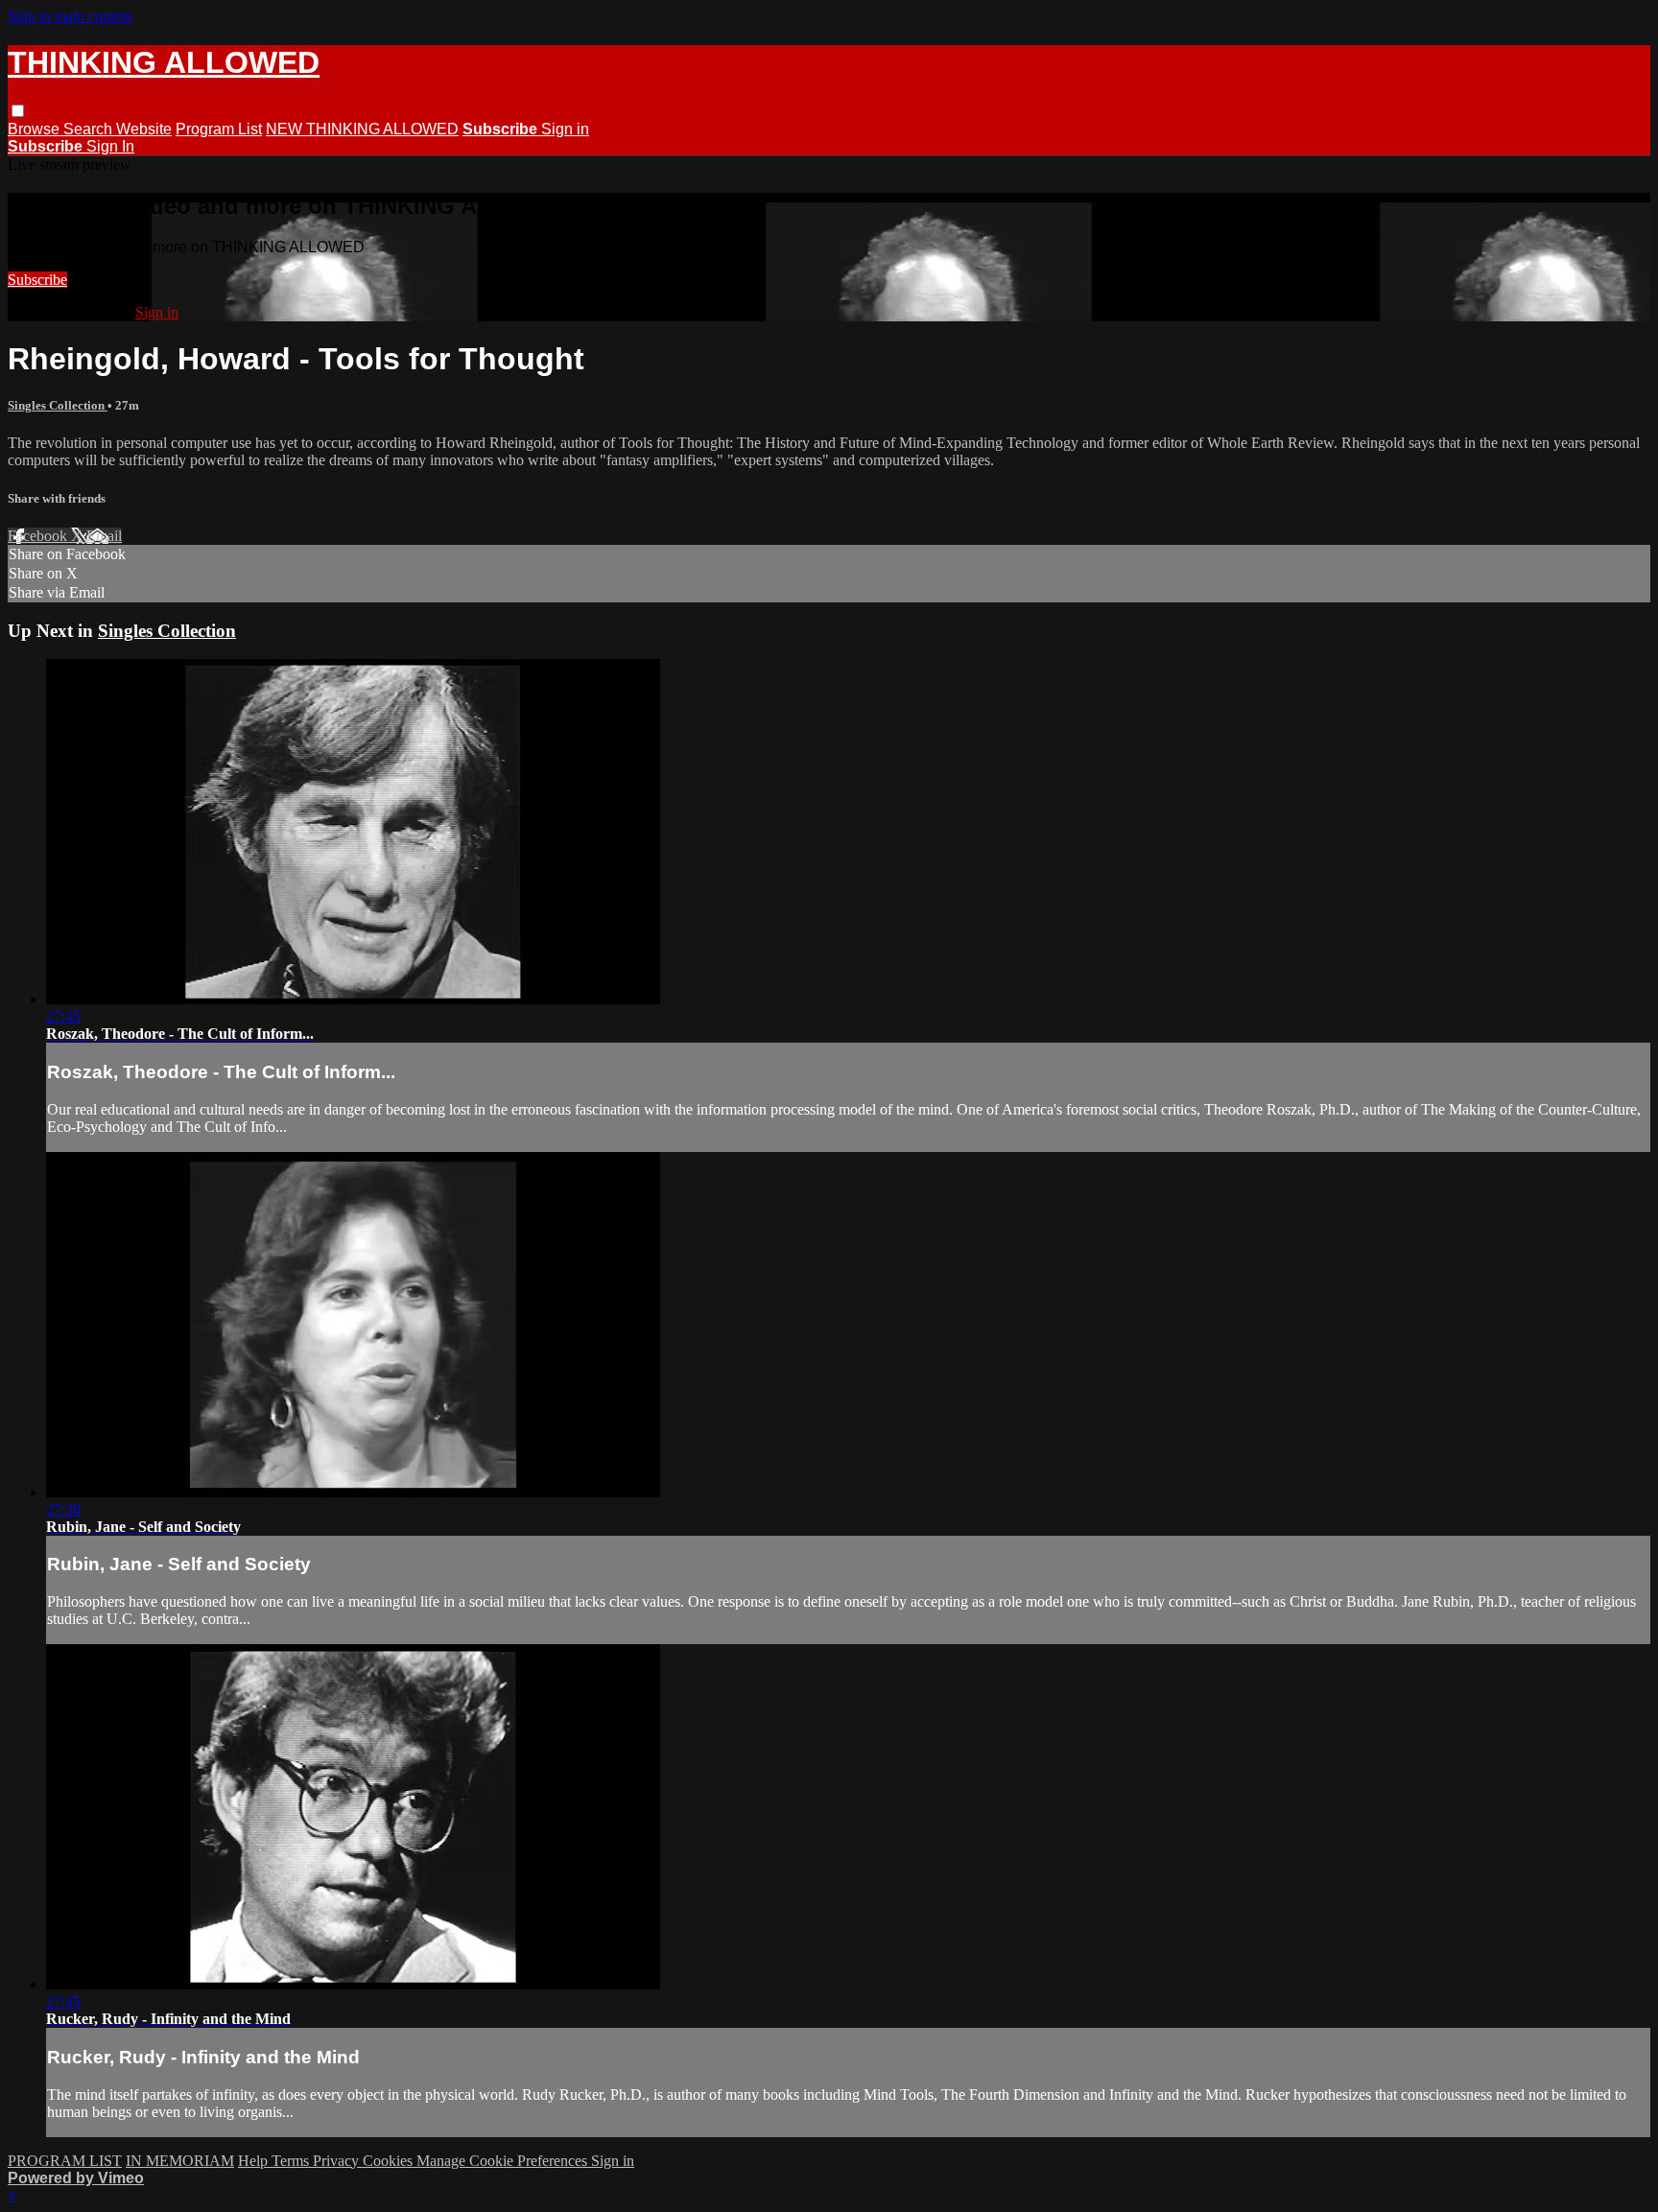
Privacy (338, 2161)
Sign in (565, 129)
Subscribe (37, 280)
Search (90, 129)
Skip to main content (70, 16)
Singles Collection (58, 405)
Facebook (39, 536)
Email (104, 536)
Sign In (110, 146)
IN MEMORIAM (180, 2161)
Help (255, 2161)
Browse (36, 129)
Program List (219, 129)
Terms (292, 2161)
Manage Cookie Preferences (504, 2161)
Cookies (390, 2161)
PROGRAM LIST (65, 2161)
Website (144, 129)
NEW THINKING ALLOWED (362, 129)
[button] (18, 111)
